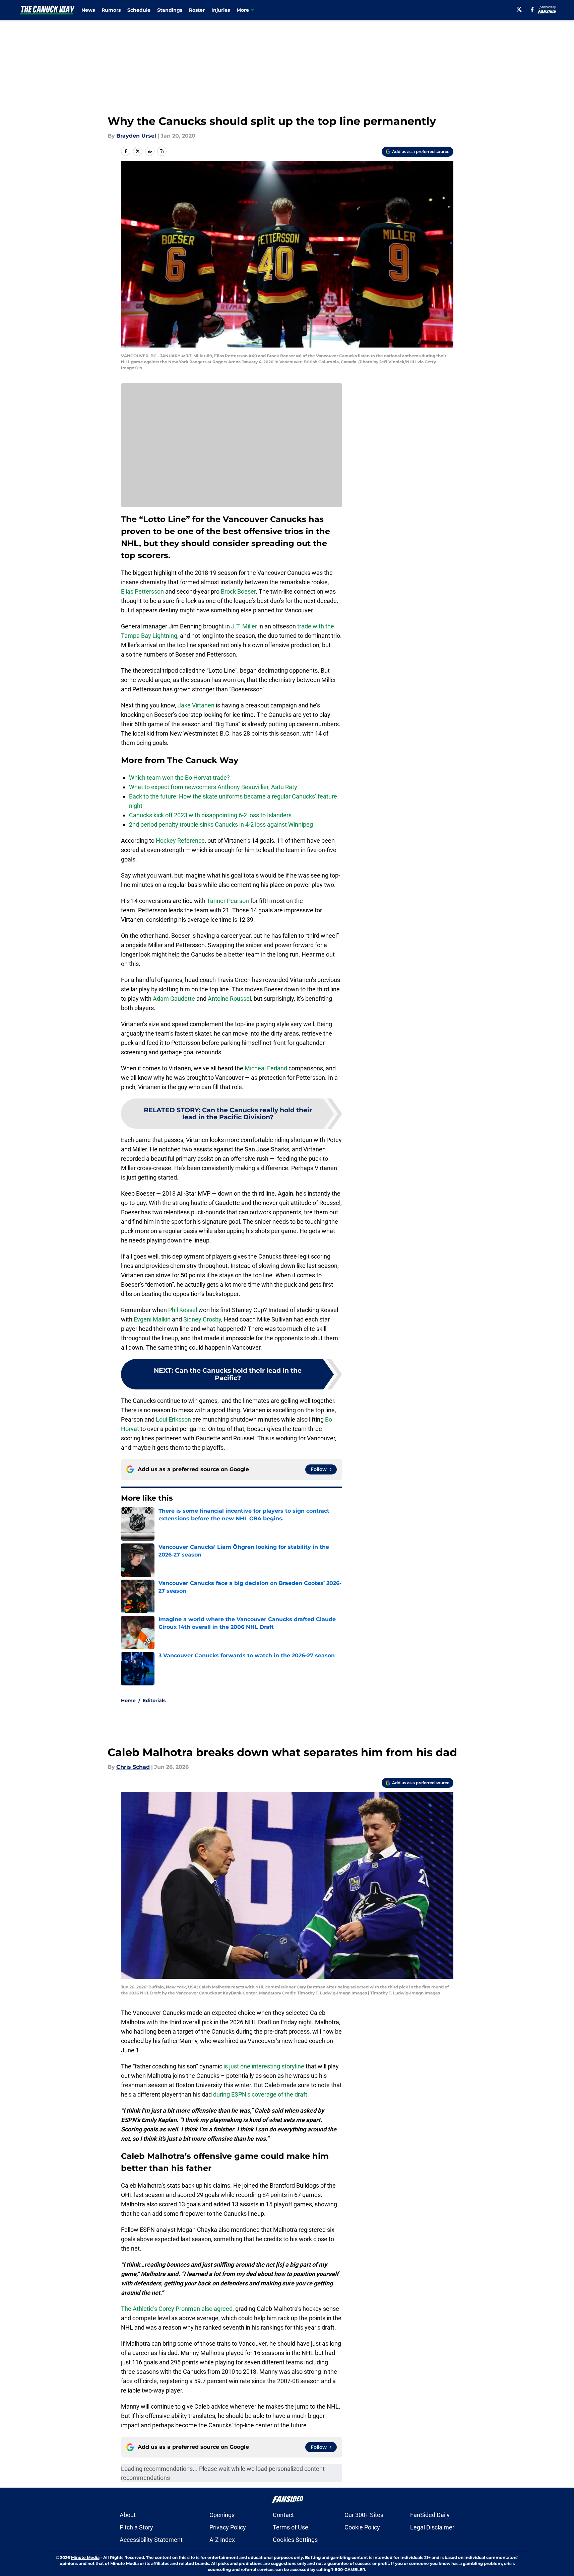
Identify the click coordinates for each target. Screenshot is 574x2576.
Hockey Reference (180, 841)
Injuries (221, 10)
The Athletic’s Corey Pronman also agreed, (177, 2309)
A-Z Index (222, 2540)
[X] (519, 9)
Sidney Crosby (202, 1319)
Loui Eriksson (173, 1419)
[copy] (162, 151)
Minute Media (85, 2557)
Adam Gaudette (174, 999)
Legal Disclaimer (432, 2527)
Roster (197, 10)
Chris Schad (133, 1767)
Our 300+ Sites (364, 2515)
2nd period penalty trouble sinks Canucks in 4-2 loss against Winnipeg (221, 824)
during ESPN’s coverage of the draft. (261, 2094)
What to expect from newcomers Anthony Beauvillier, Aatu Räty (213, 787)
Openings (222, 2515)
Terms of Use (291, 2527)
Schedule (139, 10)
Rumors (111, 10)
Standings (170, 10)
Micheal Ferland (266, 1068)
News (88, 10)
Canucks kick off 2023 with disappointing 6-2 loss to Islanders (210, 815)
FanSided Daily (430, 2515)
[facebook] (532, 9)
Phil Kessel (183, 1310)
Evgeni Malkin (152, 1319)
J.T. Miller (244, 626)
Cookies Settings (295, 2540)
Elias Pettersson (142, 591)
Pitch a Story (136, 2527)
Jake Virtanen (196, 705)
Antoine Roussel (229, 999)
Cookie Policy (362, 2527)
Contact (283, 2515)
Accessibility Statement (151, 2540)
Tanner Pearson (228, 901)
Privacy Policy (228, 2527)
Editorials (154, 1700)
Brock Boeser (238, 591)
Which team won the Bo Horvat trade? (179, 778)
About (128, 2515)
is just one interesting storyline (264, 2066)
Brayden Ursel (136, 136)
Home (128, 1700)
